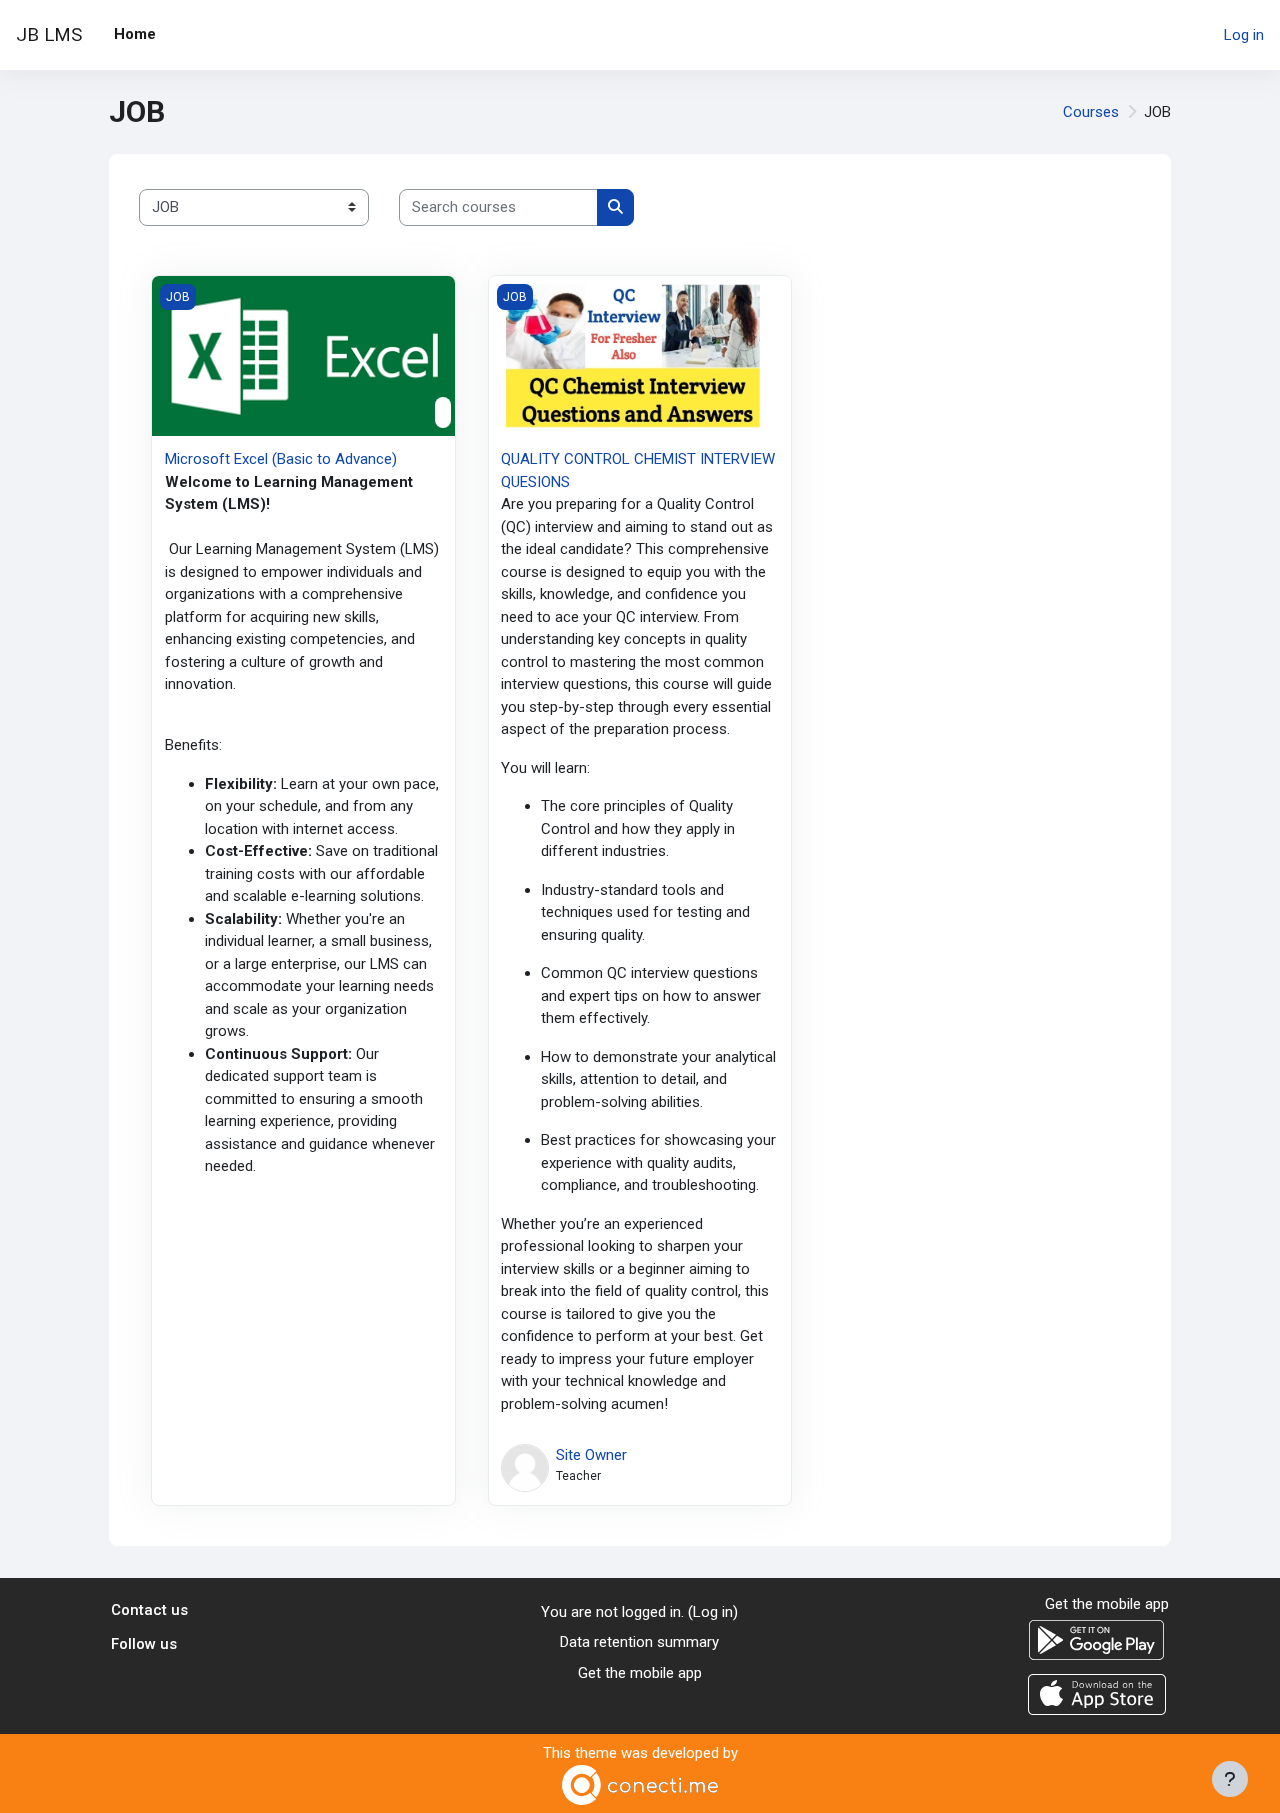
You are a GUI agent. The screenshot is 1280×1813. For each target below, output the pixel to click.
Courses (1091, 112)
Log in (1244, 35)
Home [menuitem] (135, 34)
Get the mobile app (640, 1673)
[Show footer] (1230, 1779)
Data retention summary (639, 1642)
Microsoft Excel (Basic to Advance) (281, 459)
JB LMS (49, 35)
